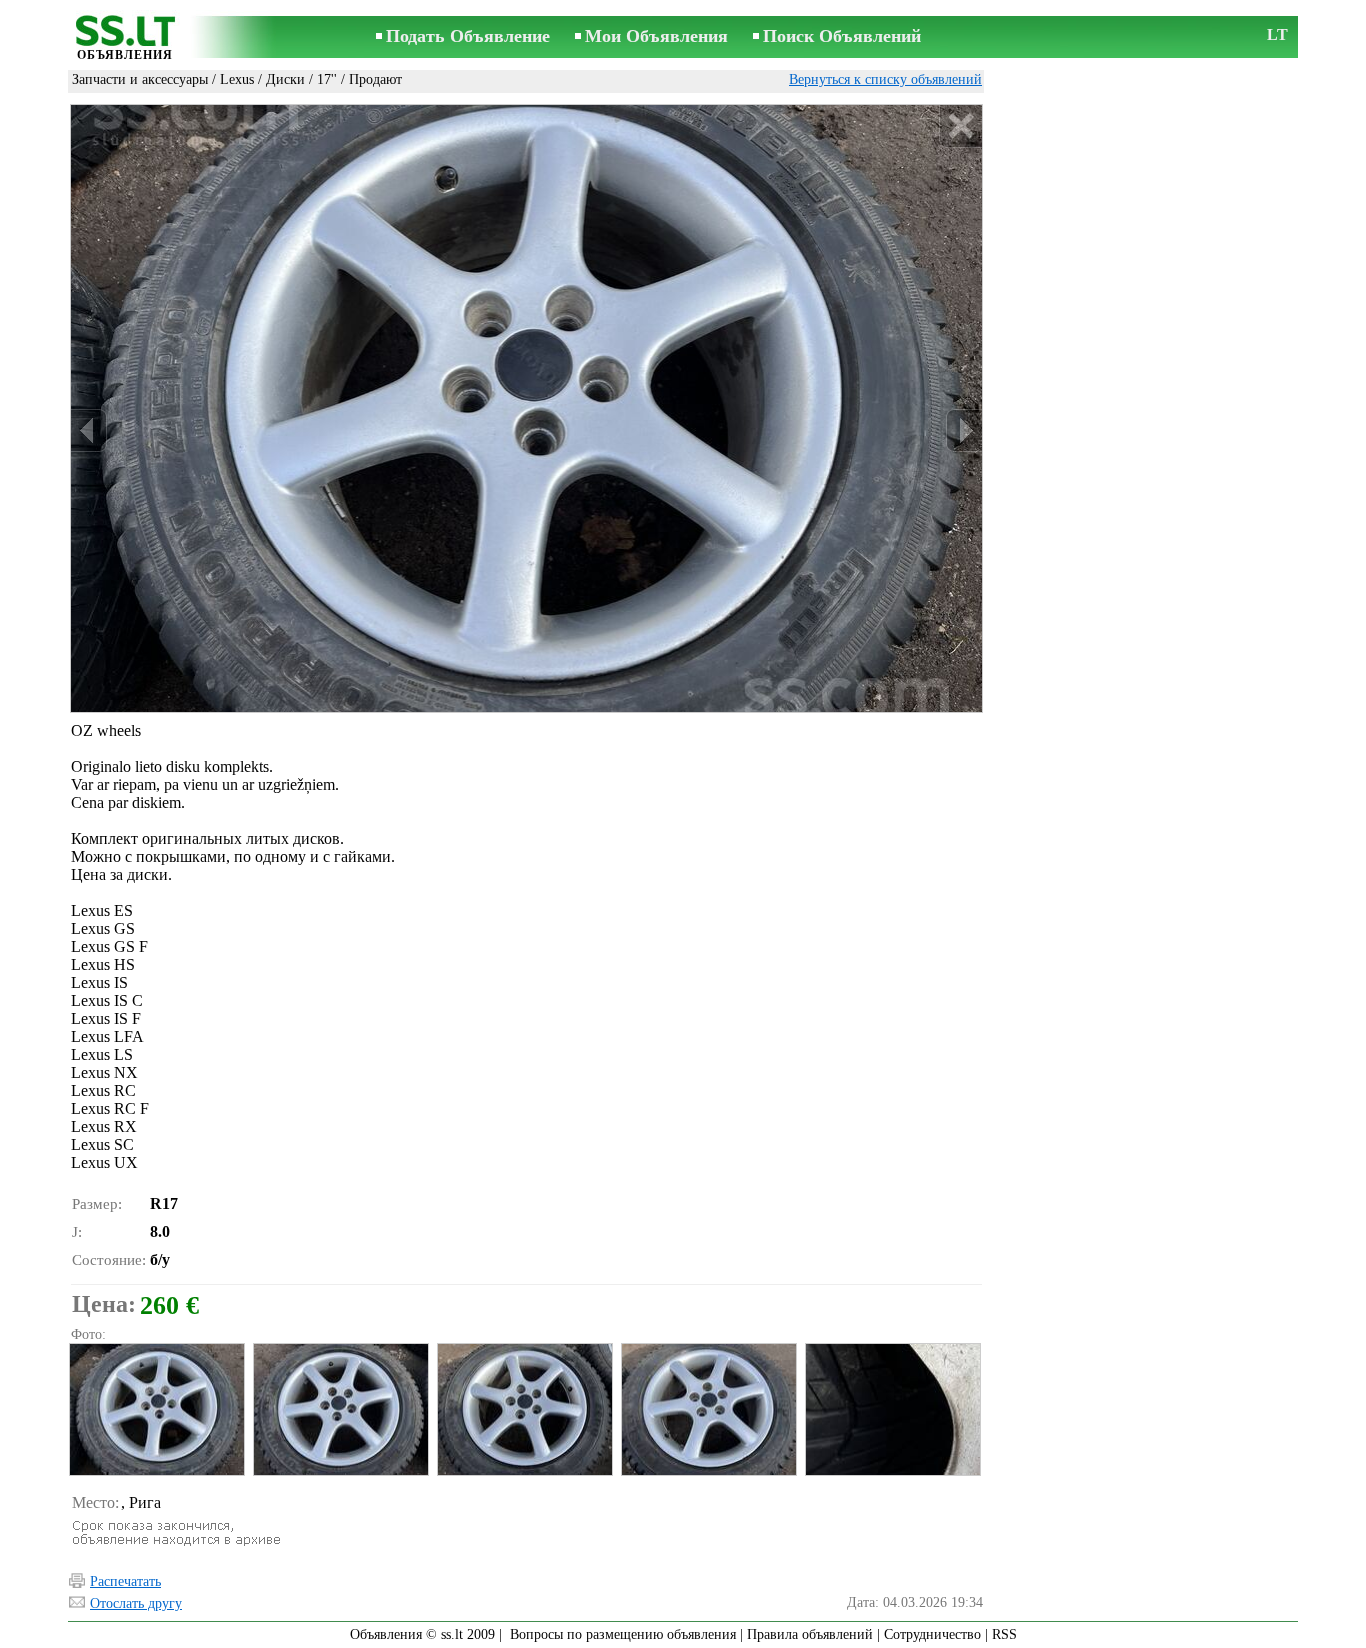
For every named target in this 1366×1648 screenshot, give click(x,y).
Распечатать (125, 1581)
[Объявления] (125, 38)
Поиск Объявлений (842, 36)
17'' (327, 79)
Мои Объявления (656, 36)
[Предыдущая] (89, 430)
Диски (285, 79)
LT (1277, 34)
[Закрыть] (960, 126)
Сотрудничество (932, 1634)
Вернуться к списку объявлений (885, 79)
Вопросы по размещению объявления (623, 1634)
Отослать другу (136, 1603)
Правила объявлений (810, 1634)
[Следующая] (964, 430)
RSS (1004, 1634)
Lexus (237, 79)
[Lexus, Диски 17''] (156, 1409)
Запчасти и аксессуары (140, 79)
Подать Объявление (468, 36)
